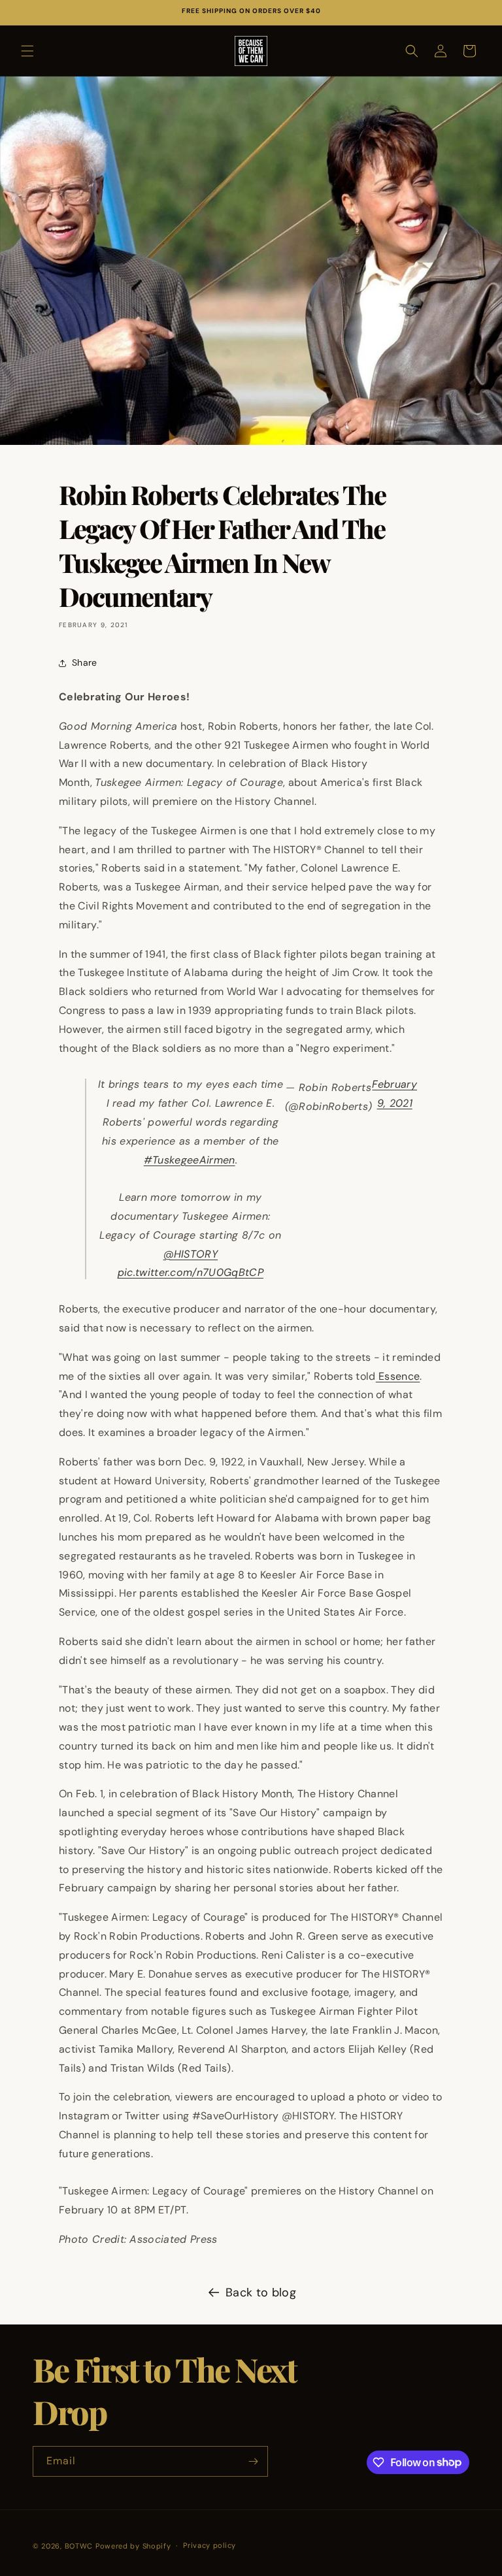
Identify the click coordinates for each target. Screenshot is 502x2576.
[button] (27, 51)
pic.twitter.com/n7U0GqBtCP (191, 1272)
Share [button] (85, 662)
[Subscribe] (253, 2461)
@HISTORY (191, 1254)
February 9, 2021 (394, 1094)
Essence (398, 1376)
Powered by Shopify (133, 2546)
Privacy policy (209, 2545)
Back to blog (261, 2292)
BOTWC (80, 2546)
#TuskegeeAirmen (190, 1160)
